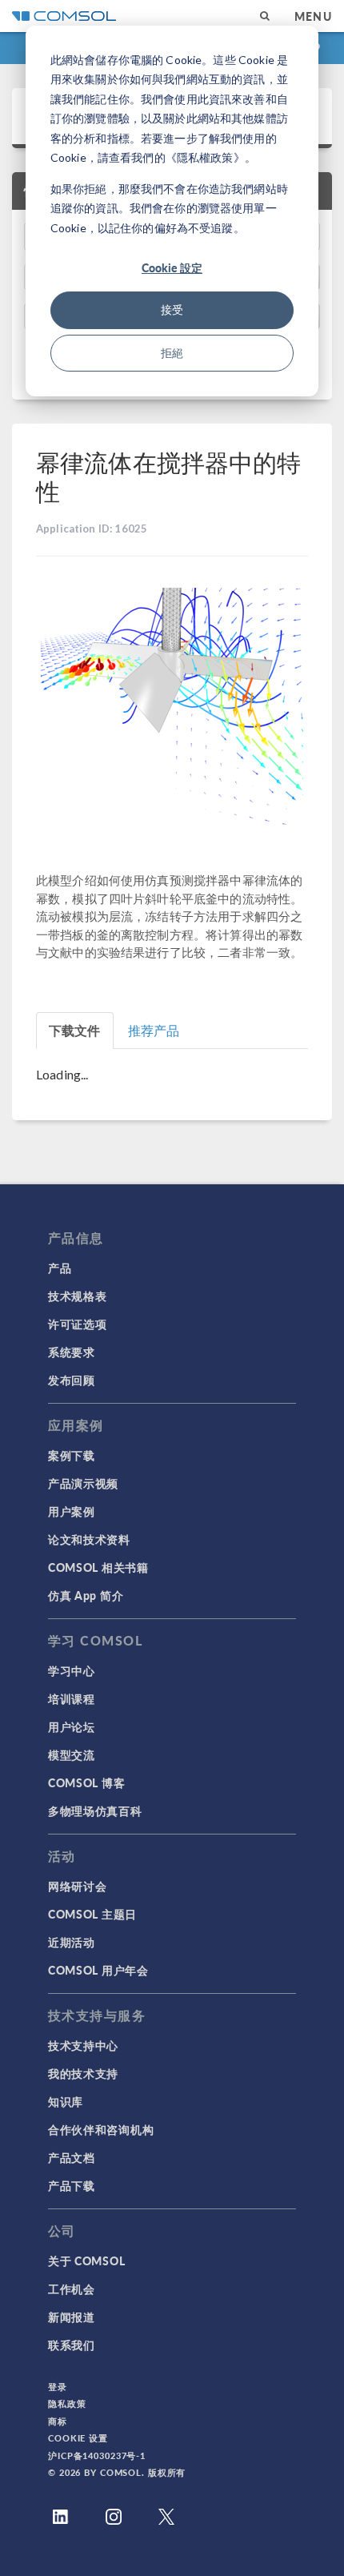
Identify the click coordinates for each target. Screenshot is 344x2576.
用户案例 (72, 1511)
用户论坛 (72, 1726)
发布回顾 (72, 1380)
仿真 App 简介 (86, 1595)
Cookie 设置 (78, 2438)
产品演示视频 (83, 1483)
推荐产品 (154, 1030)
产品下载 (72, 2185)
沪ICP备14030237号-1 (97, 2455)
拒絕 (172, 353)
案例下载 (72, 1455)
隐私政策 (67, 2403)
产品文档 (72, 2157)
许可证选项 (78, 1324)
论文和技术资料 (89, 1539)
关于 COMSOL (86, 2261)
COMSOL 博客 (86, 1782)
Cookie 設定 (172, 267)
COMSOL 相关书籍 (98, 1567)
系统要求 (72, 1352)
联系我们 (72, 2345)
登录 (58, 2387)
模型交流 (72, 1754)
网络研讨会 (78, 1886)
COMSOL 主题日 (92, 1914)
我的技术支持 (83, 2073)
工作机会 (72, 2289)
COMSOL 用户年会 (98, 1970)
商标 (58, 2421)
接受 (172, 309)
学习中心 (72, 1670)
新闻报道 (72, 2317)
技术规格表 (78, 1296)
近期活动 (72, 1942)
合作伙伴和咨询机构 (101, 2129)
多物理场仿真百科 (95, 1810)
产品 (60, 1268)
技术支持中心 (83, 2045)
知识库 (66, 2101)
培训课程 (72, 1698)
